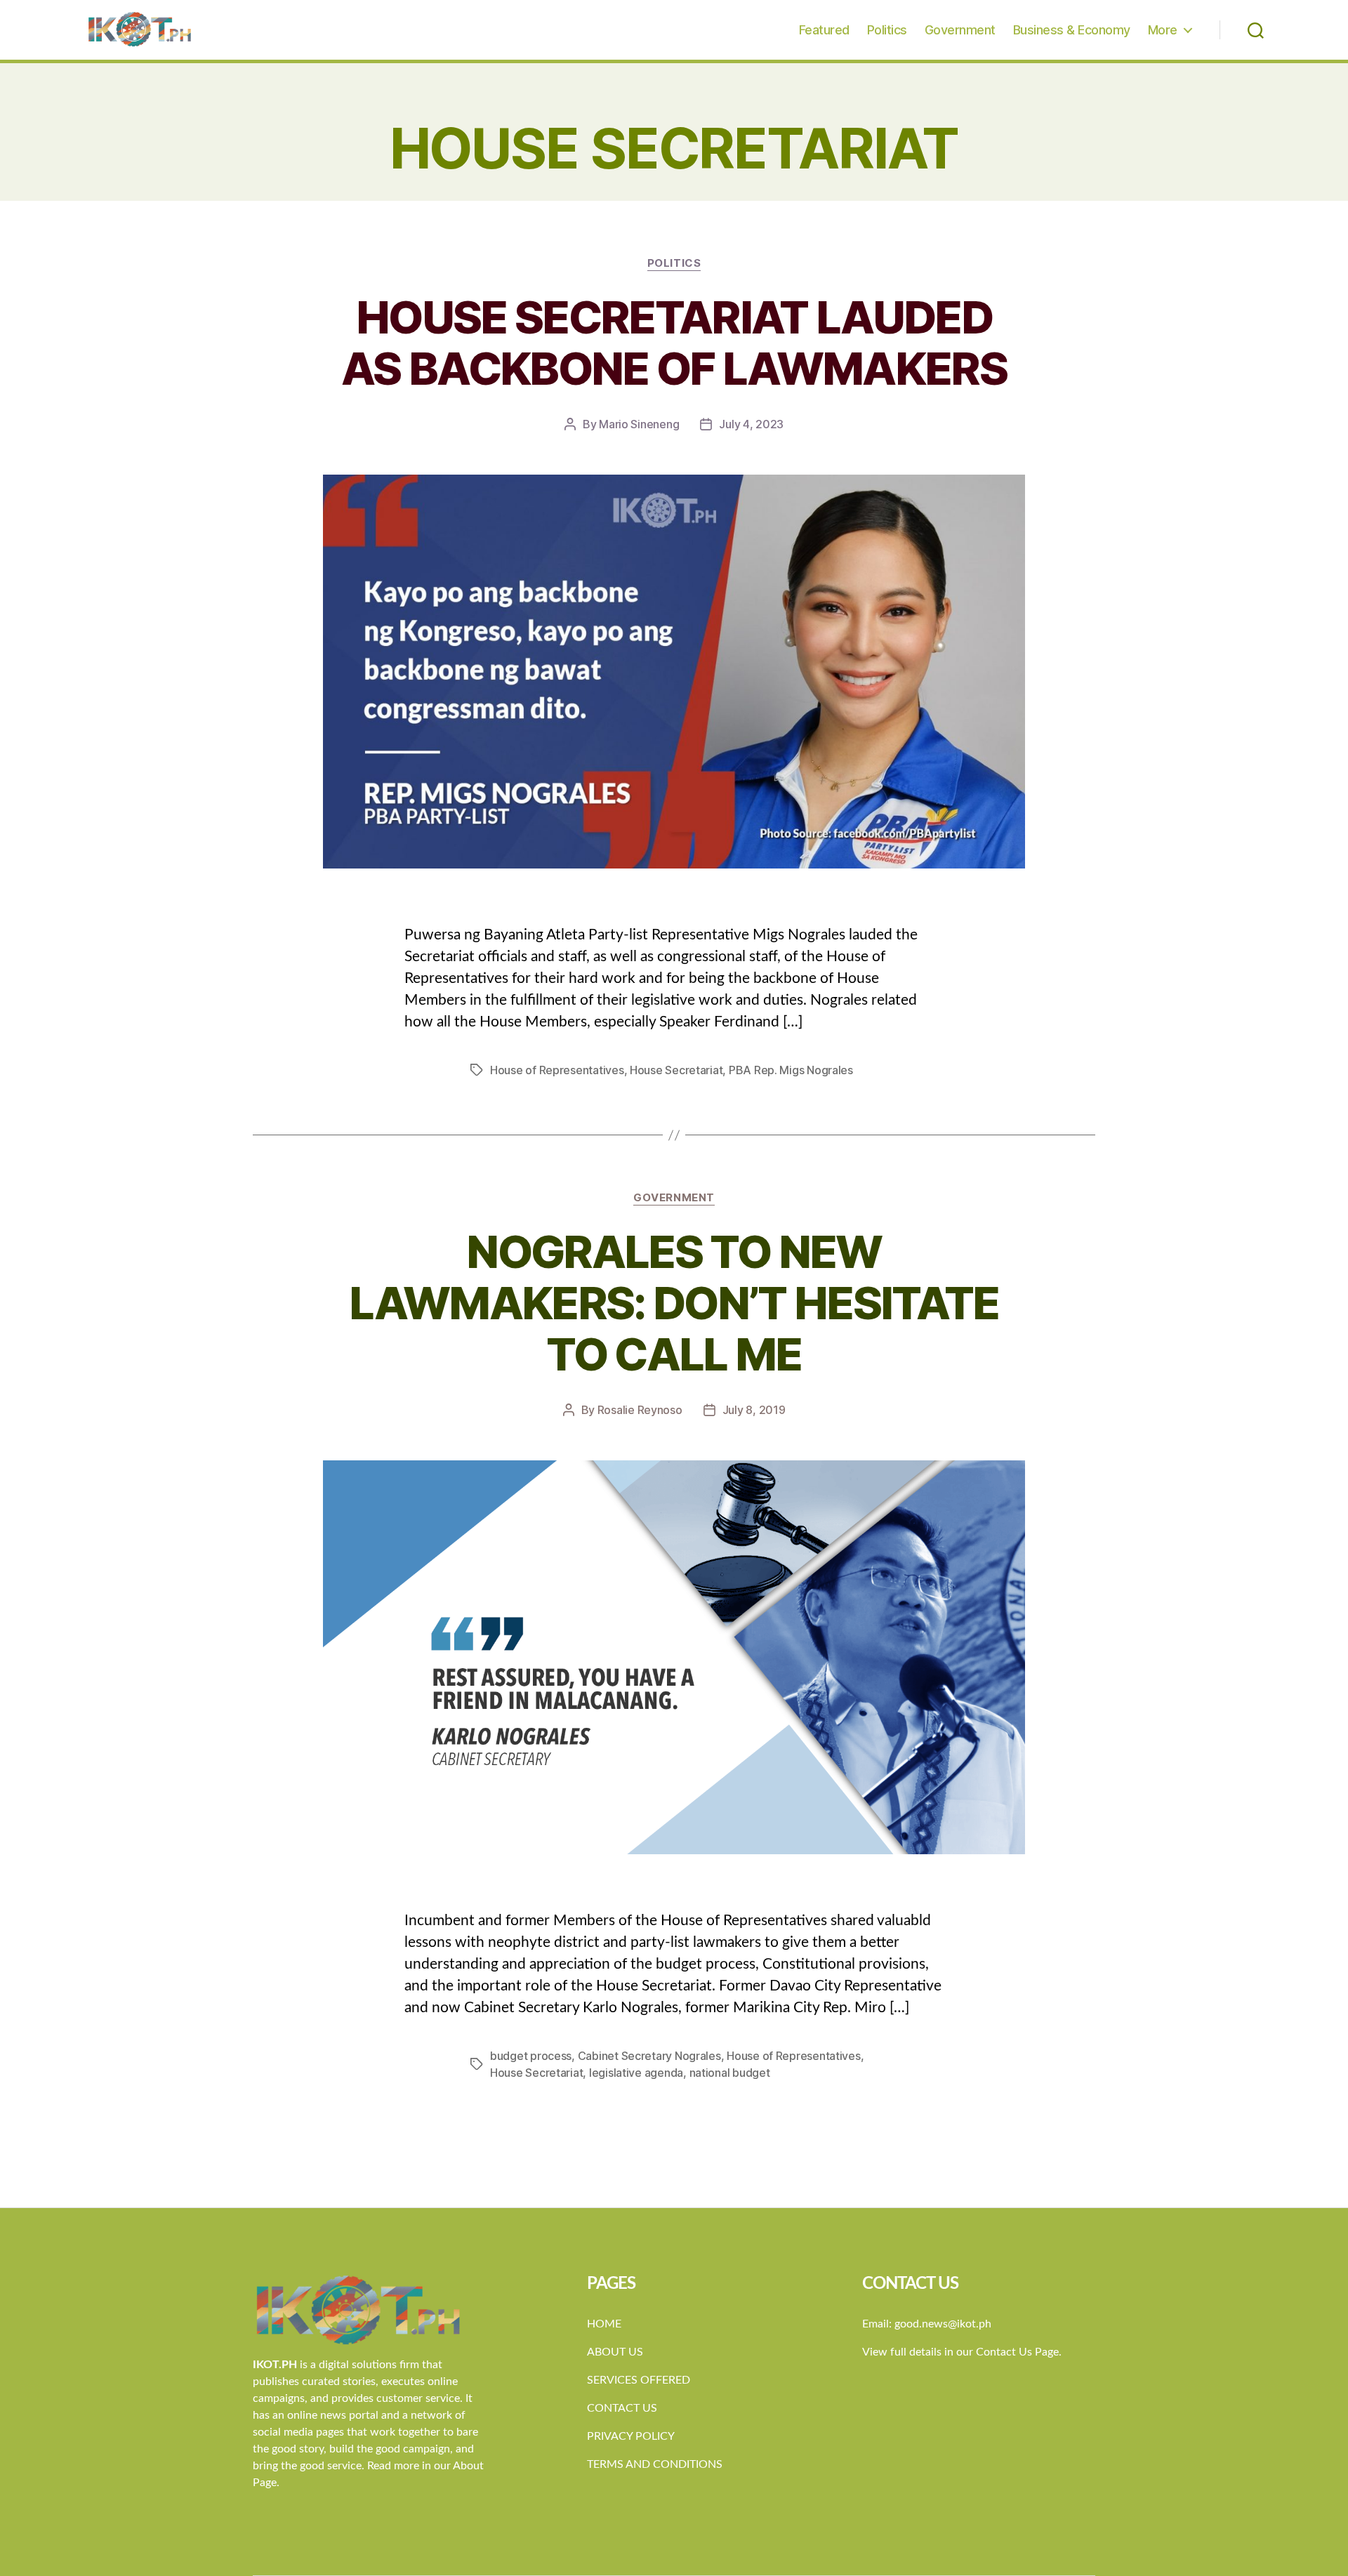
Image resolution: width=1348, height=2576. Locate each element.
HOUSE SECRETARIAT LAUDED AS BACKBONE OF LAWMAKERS (674, 343)
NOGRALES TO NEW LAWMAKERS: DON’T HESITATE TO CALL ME (674, 1303)
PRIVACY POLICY (631, 2436)
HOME (604, 2324)
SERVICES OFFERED (639, 2380)
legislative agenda (636, 2073)
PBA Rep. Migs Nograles (791, 1070)
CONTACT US (622, 2408)
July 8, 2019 (754, 1410)
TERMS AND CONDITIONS (655, 2464)
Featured (824, 30)
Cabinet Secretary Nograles (649, 2056)
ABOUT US (615, 2352)
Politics (887, 30)
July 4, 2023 (751, 424)
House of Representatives (557, 1070)
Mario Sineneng (639, 424)
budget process (531, 2056)
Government (960, 30)
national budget (730, 2073)
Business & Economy (1072, 30)
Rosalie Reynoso (640, 1410)
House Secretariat (676, 1070)
